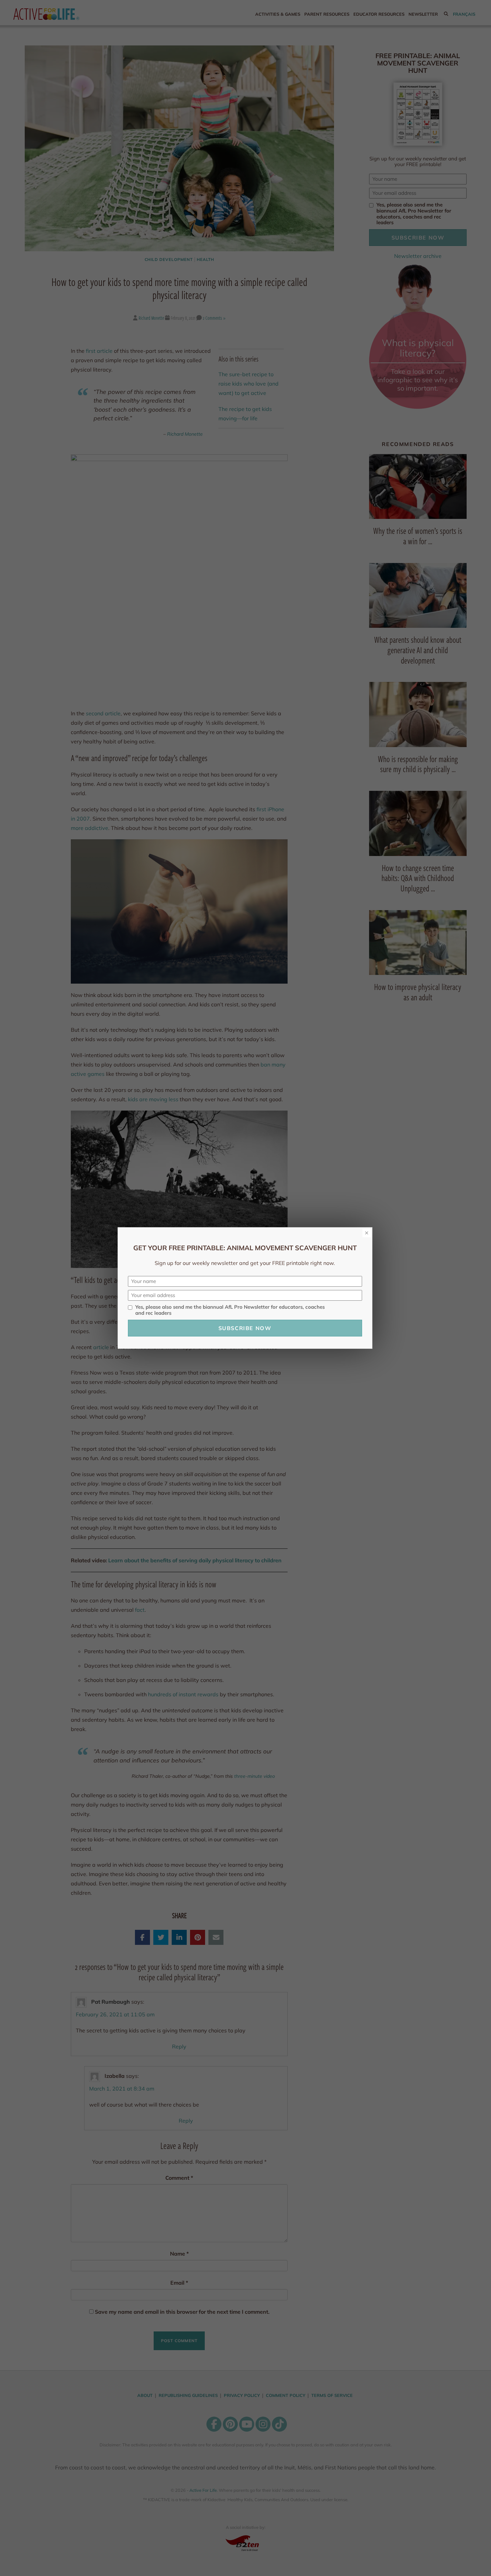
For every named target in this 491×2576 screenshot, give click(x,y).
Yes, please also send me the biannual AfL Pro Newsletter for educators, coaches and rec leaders (230, 1310)
